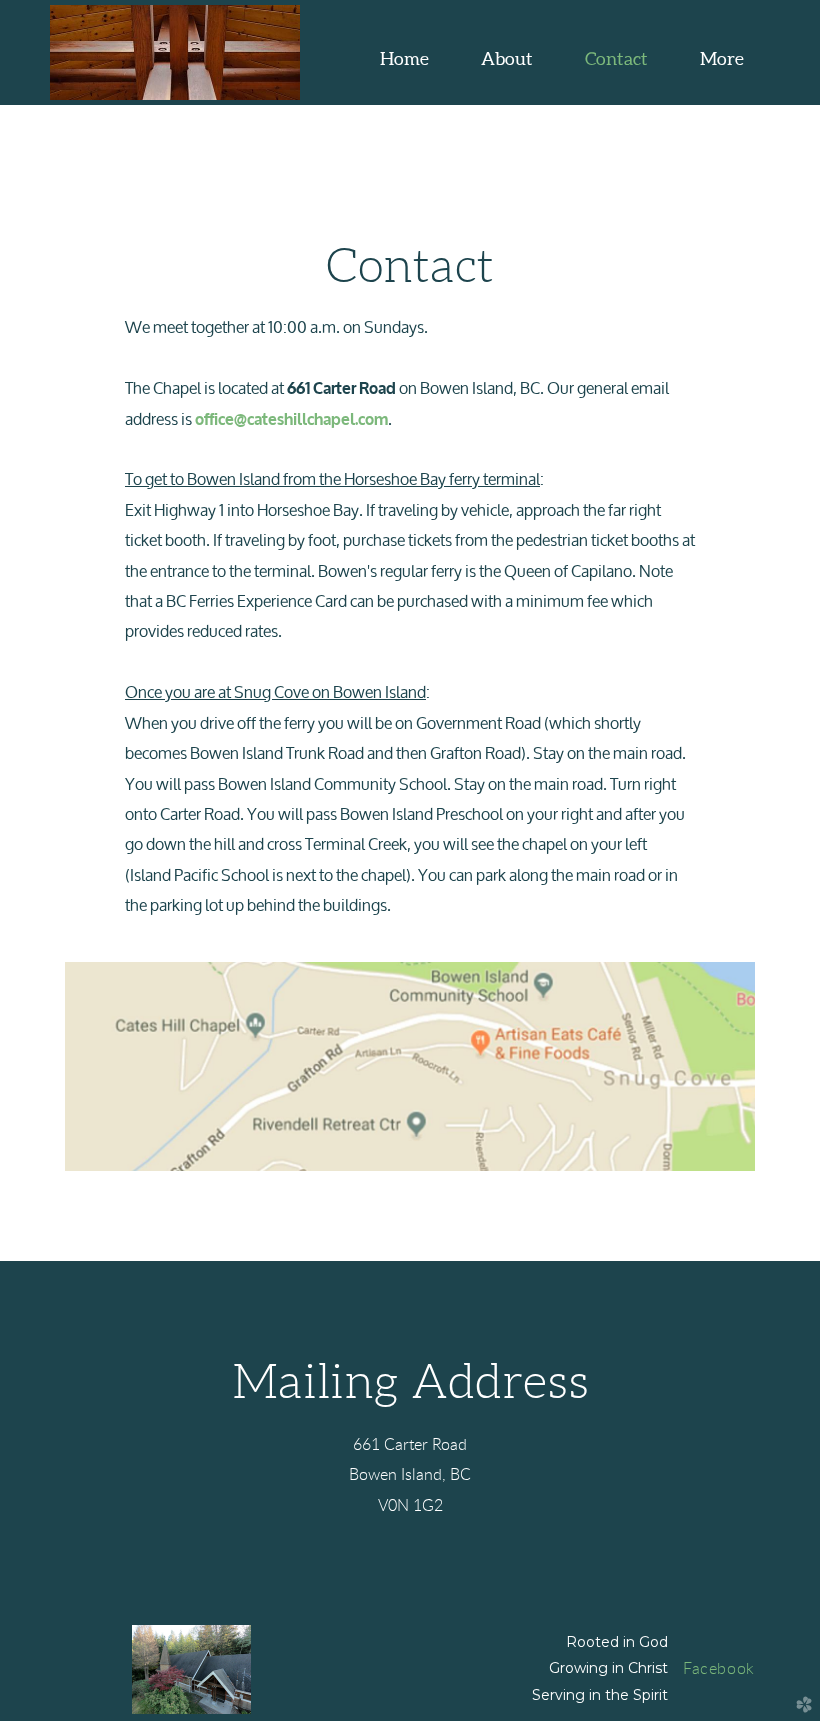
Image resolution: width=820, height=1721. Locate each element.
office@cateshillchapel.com (291, 420)
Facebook (719, 1669)
